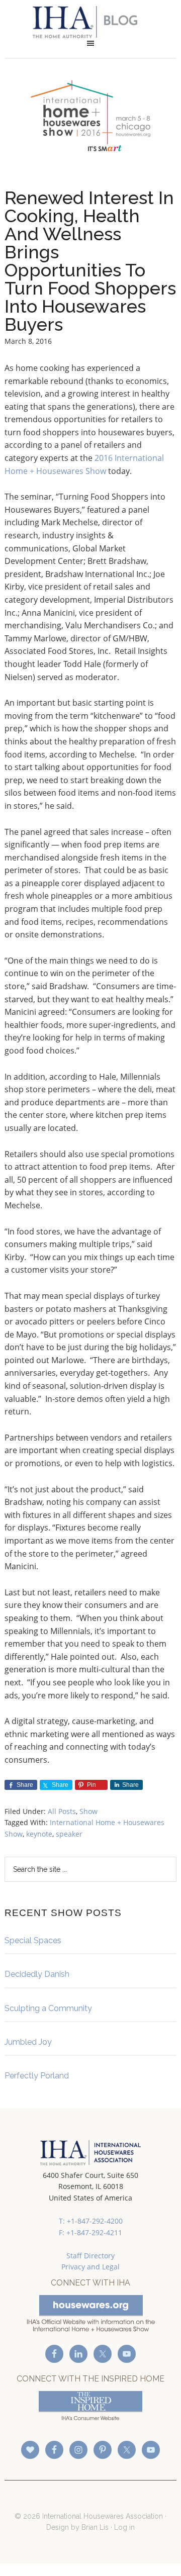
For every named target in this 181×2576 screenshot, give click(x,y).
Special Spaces (33, 1940)
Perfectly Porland (37, 2076)
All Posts (62, 1811)
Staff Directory (90, 2256)
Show (88, 1811)
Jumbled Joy (28, 2042)
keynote (39, 1834)
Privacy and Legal (90, 2267)
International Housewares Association (90, 22)
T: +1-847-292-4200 (91, 2221)
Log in (124, 2527)
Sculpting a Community (48, 2008)
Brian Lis (95, 2527)
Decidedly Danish (37, 1974)
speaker (69, 1834)
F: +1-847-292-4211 (90, 2232)
